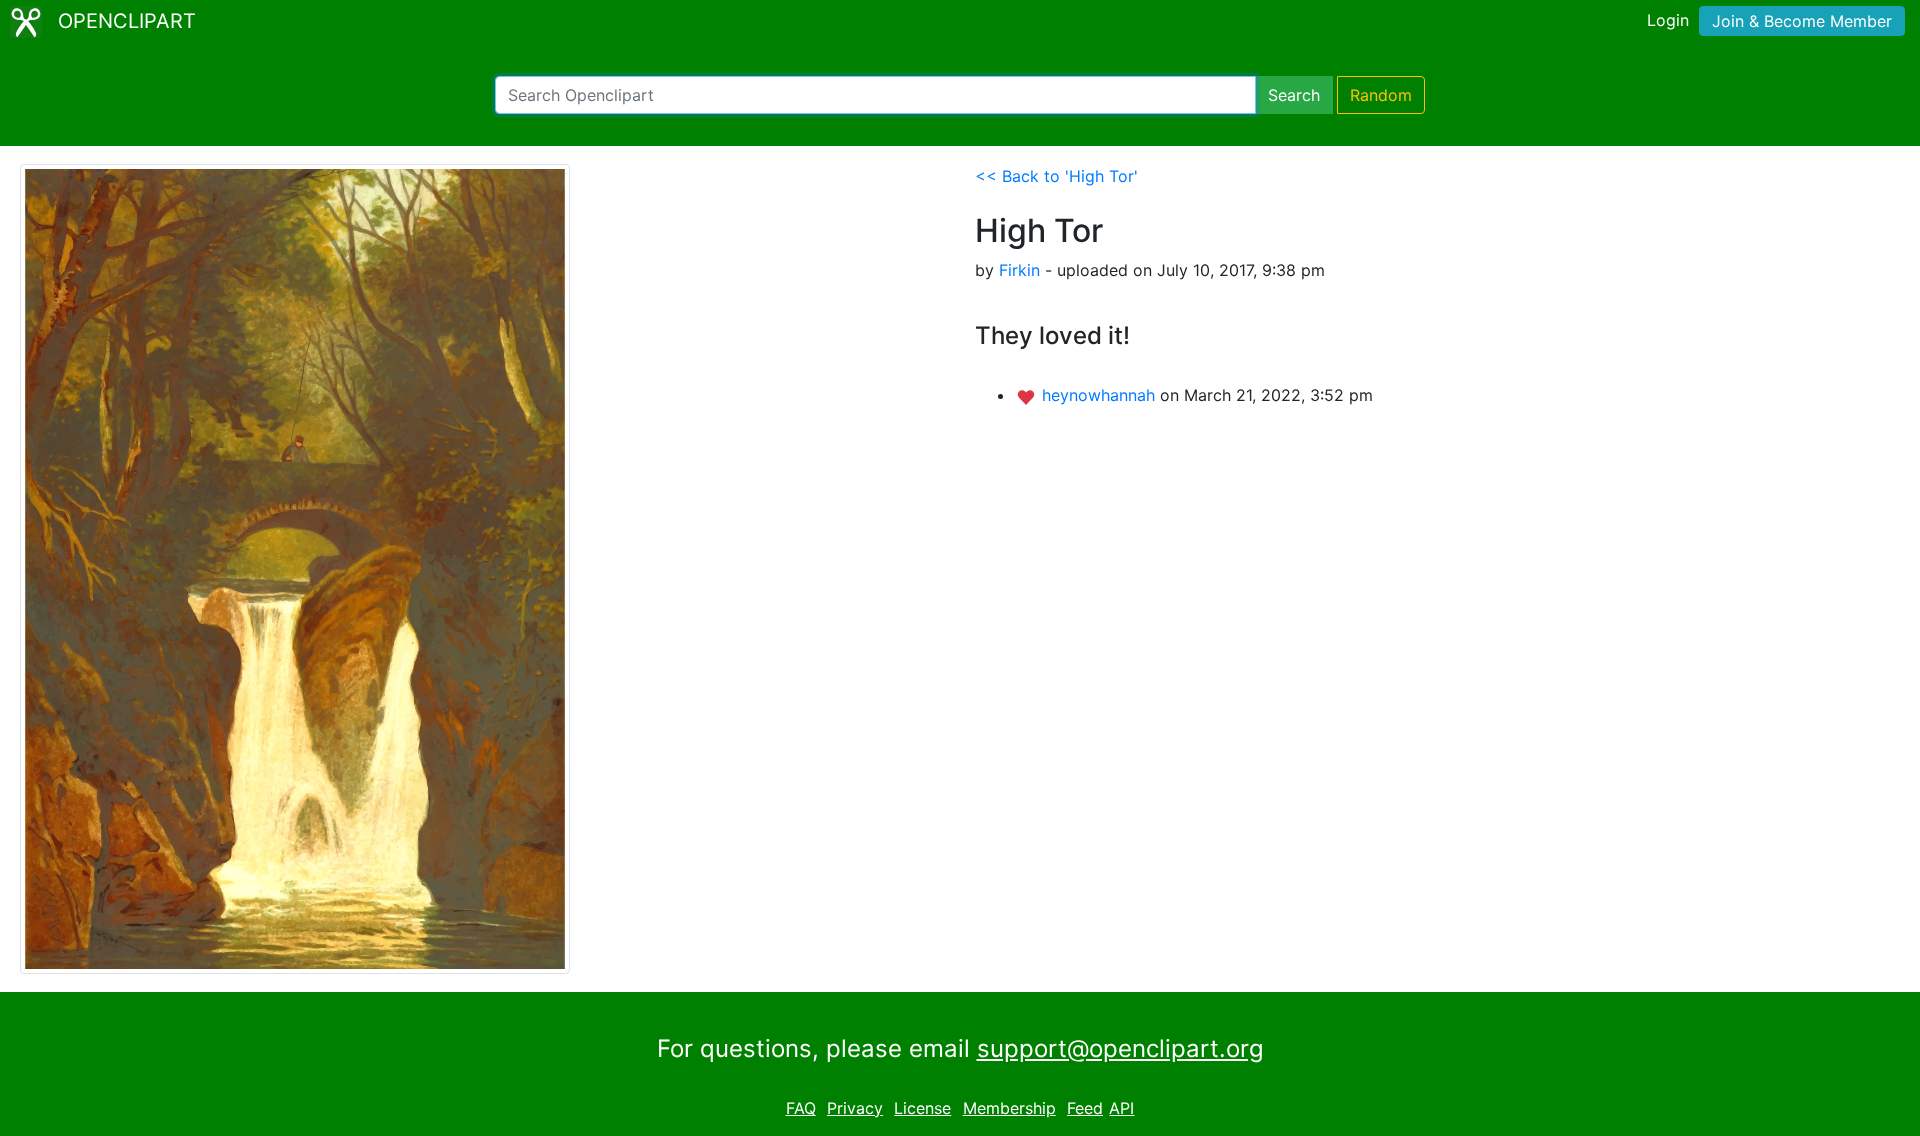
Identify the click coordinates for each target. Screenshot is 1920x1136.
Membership (1009, 1108)
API (1121, 1108)
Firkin (1019, 270)
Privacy (855, 1108)
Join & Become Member (1802, 21)
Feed (1085, 1108)
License (922, 1108)
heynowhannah (1101, 395)
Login (1668, 20)
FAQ (801, 1108)
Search (1294, 95)
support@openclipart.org (1120, 1048)
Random (1381, 95)
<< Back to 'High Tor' (1056, 176)
